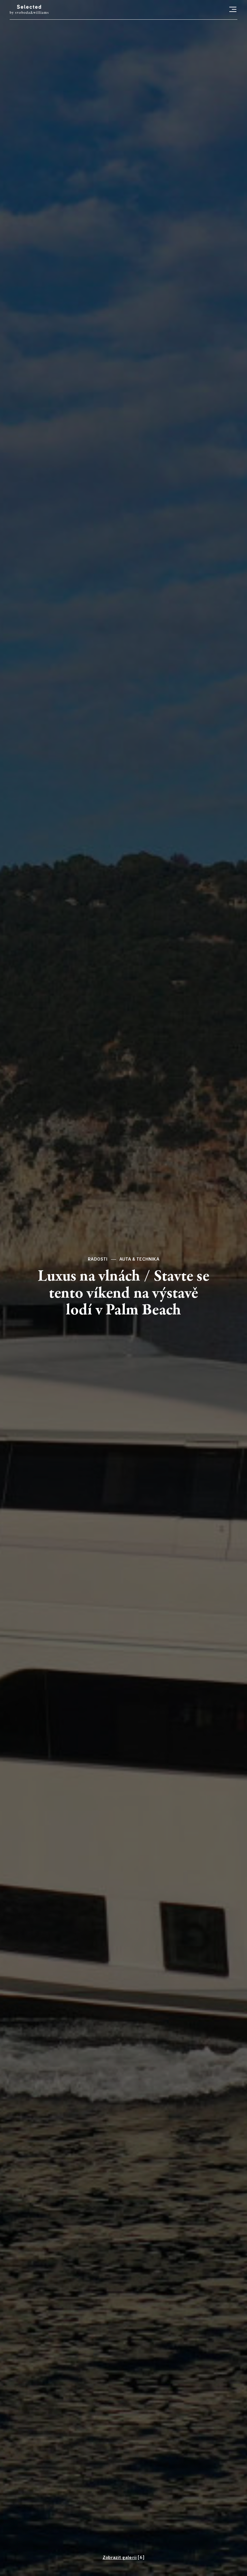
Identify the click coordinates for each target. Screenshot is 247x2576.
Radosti (98, 1259)
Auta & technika (139, 1259)
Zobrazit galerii (120, 2558)
